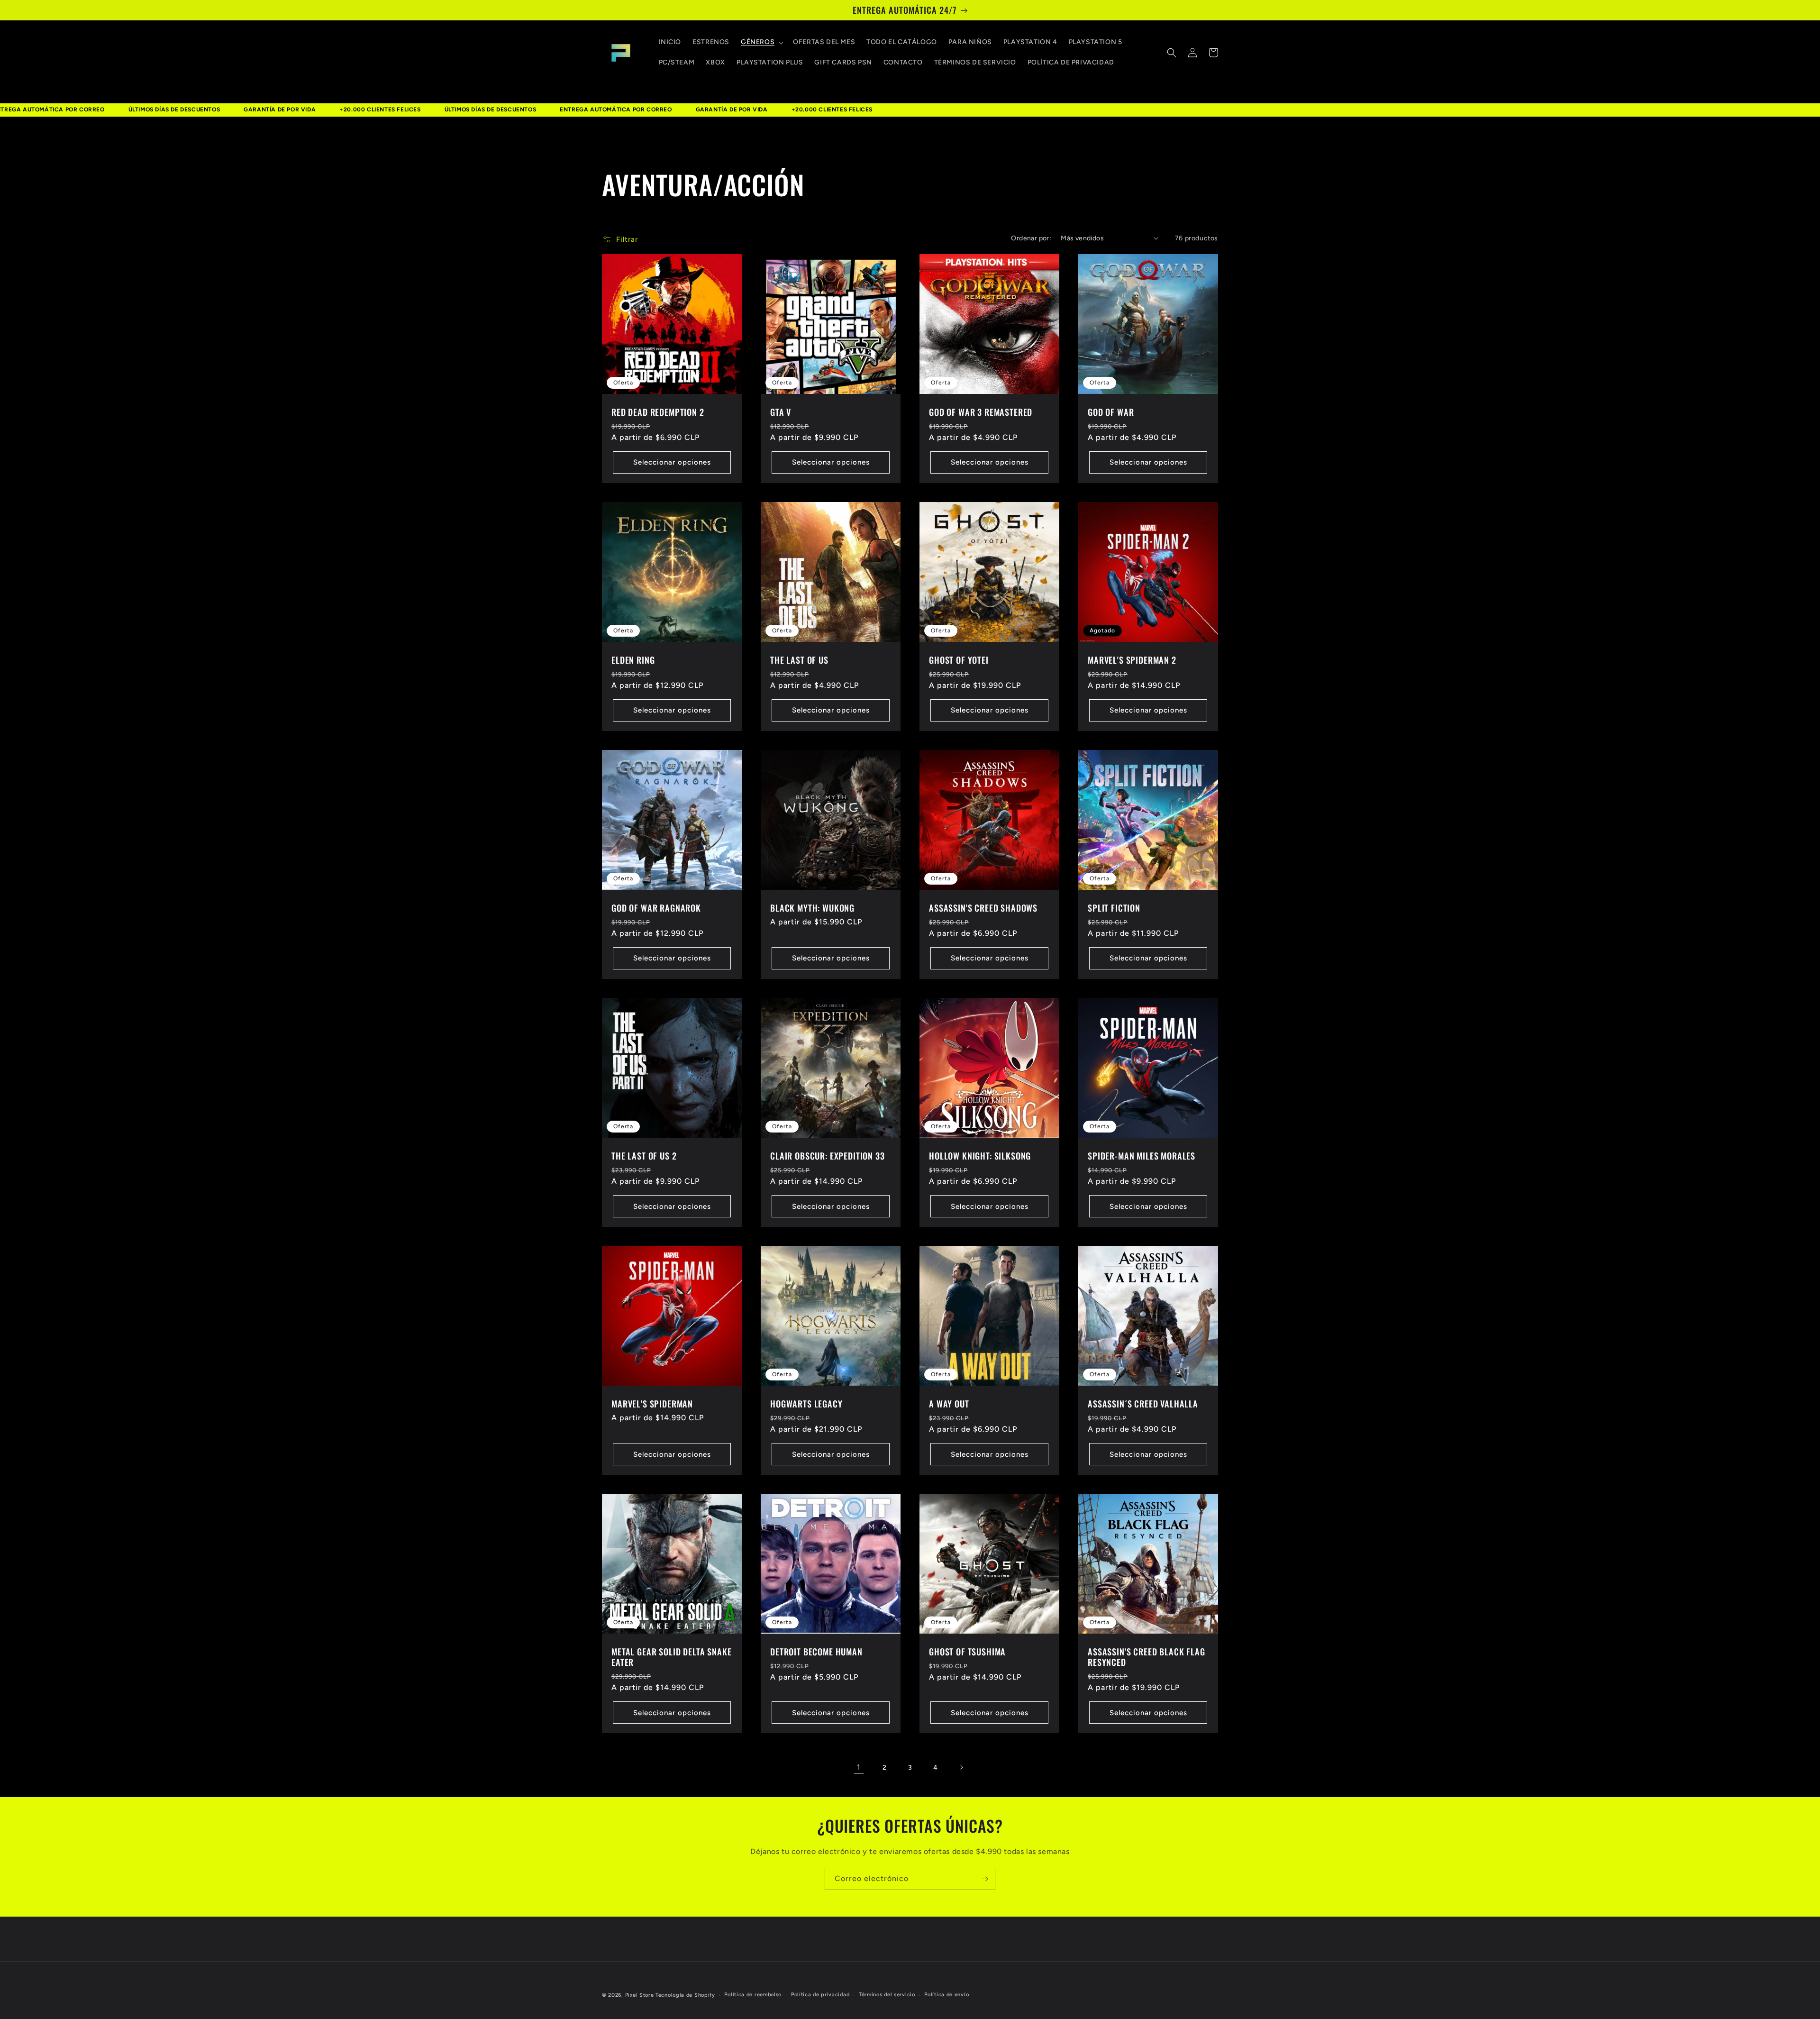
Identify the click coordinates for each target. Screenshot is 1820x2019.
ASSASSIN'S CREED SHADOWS (983, 908)
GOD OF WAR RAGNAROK (656, 908)
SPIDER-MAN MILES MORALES (1142, 1156)
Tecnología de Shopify (685, 1995)
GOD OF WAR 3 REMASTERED (981, 412)
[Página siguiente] (961, 1767)
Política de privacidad (820, 1995)
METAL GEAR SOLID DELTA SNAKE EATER (672, 1657)
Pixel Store (640, 1995)
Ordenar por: (1031, 238)
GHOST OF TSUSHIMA (967, 1652)
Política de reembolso (753, 1995)
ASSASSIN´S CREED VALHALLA (1143, 1404)
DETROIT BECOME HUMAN (816, 1652)
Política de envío (946, 1995)
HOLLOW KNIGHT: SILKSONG (980, 1156)
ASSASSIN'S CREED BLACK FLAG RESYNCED (1147, 1657)
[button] (761, 42)
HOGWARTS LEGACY (806, 1404)
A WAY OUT (949, 1404)
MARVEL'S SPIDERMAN (652, 1404)
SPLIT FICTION (1114, 908)
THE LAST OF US (799, 660)
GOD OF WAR (1111, 412)
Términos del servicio (887, 1995)
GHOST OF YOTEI (959, 660)
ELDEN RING (633, 660)
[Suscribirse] (984, 1879)
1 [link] (859, 1767)
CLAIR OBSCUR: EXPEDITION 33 (828, 1156)
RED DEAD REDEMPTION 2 (658, 412)
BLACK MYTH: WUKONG (812, 908)
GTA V (781, 412)
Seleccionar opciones (672, 462)
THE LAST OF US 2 (644, 1156)
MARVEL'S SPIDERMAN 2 (1132, 660)
